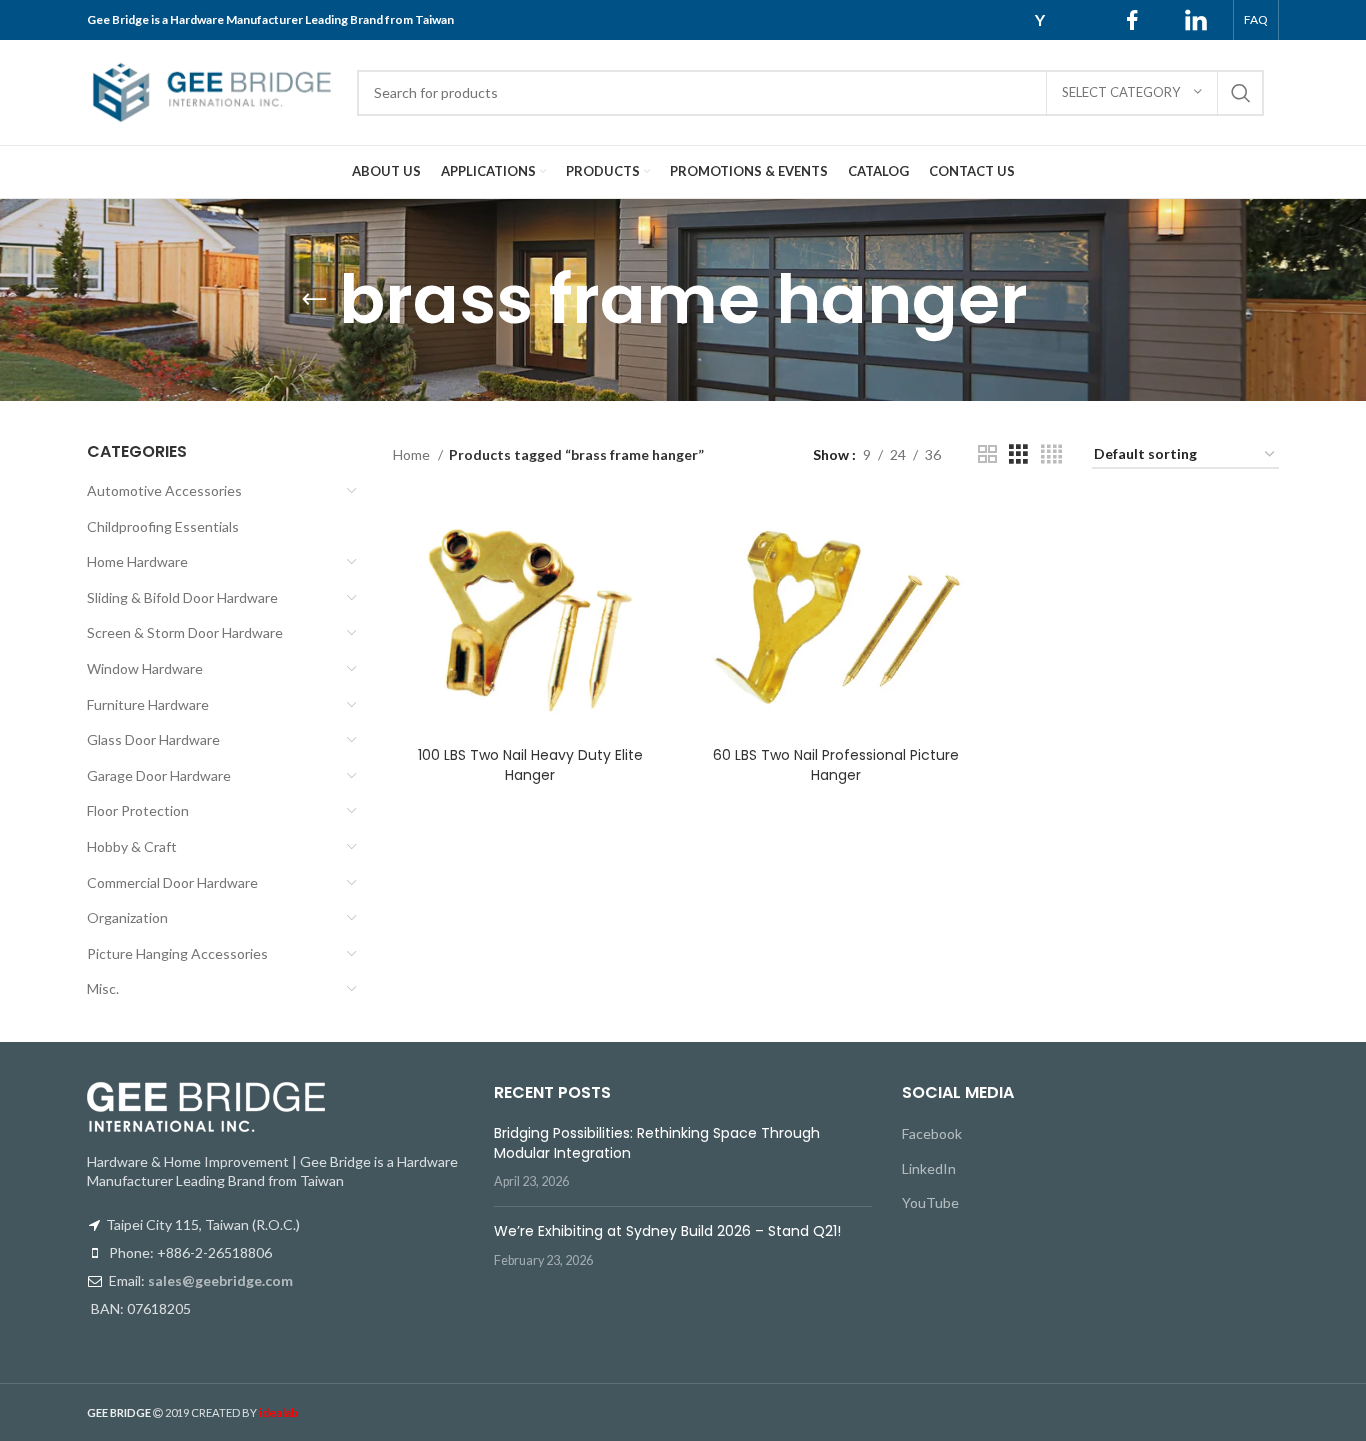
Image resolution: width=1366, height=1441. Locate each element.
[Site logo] (212, 90)
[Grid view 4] (1051, 454)
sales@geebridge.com (220, 1280)
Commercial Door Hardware (172, 882)
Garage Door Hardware (159, 775)
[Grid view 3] (1018, 454)
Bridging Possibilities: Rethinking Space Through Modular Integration (657, 1143)
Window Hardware (145, 668)
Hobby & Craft (132, 846)
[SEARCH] (1241, 93)
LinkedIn (929, 1168)
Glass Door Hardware (153, 739)
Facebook (932, 1133)
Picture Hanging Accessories (177, 953)
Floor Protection (138, 810)
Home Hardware (137, 561)
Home (413, 454)
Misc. (103, 988)
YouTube (930, 1202)
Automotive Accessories (164, 490)
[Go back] (314, 300)
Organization (127, 917)
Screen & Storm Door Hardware (185, 632)
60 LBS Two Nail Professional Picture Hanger (836, 765)
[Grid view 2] (987, 454)
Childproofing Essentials (163, 526)
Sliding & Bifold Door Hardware (182, 597)
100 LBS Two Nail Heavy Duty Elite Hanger (530, 765)
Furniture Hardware (148, 704)
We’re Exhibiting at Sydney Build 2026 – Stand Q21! (667, 1231)
